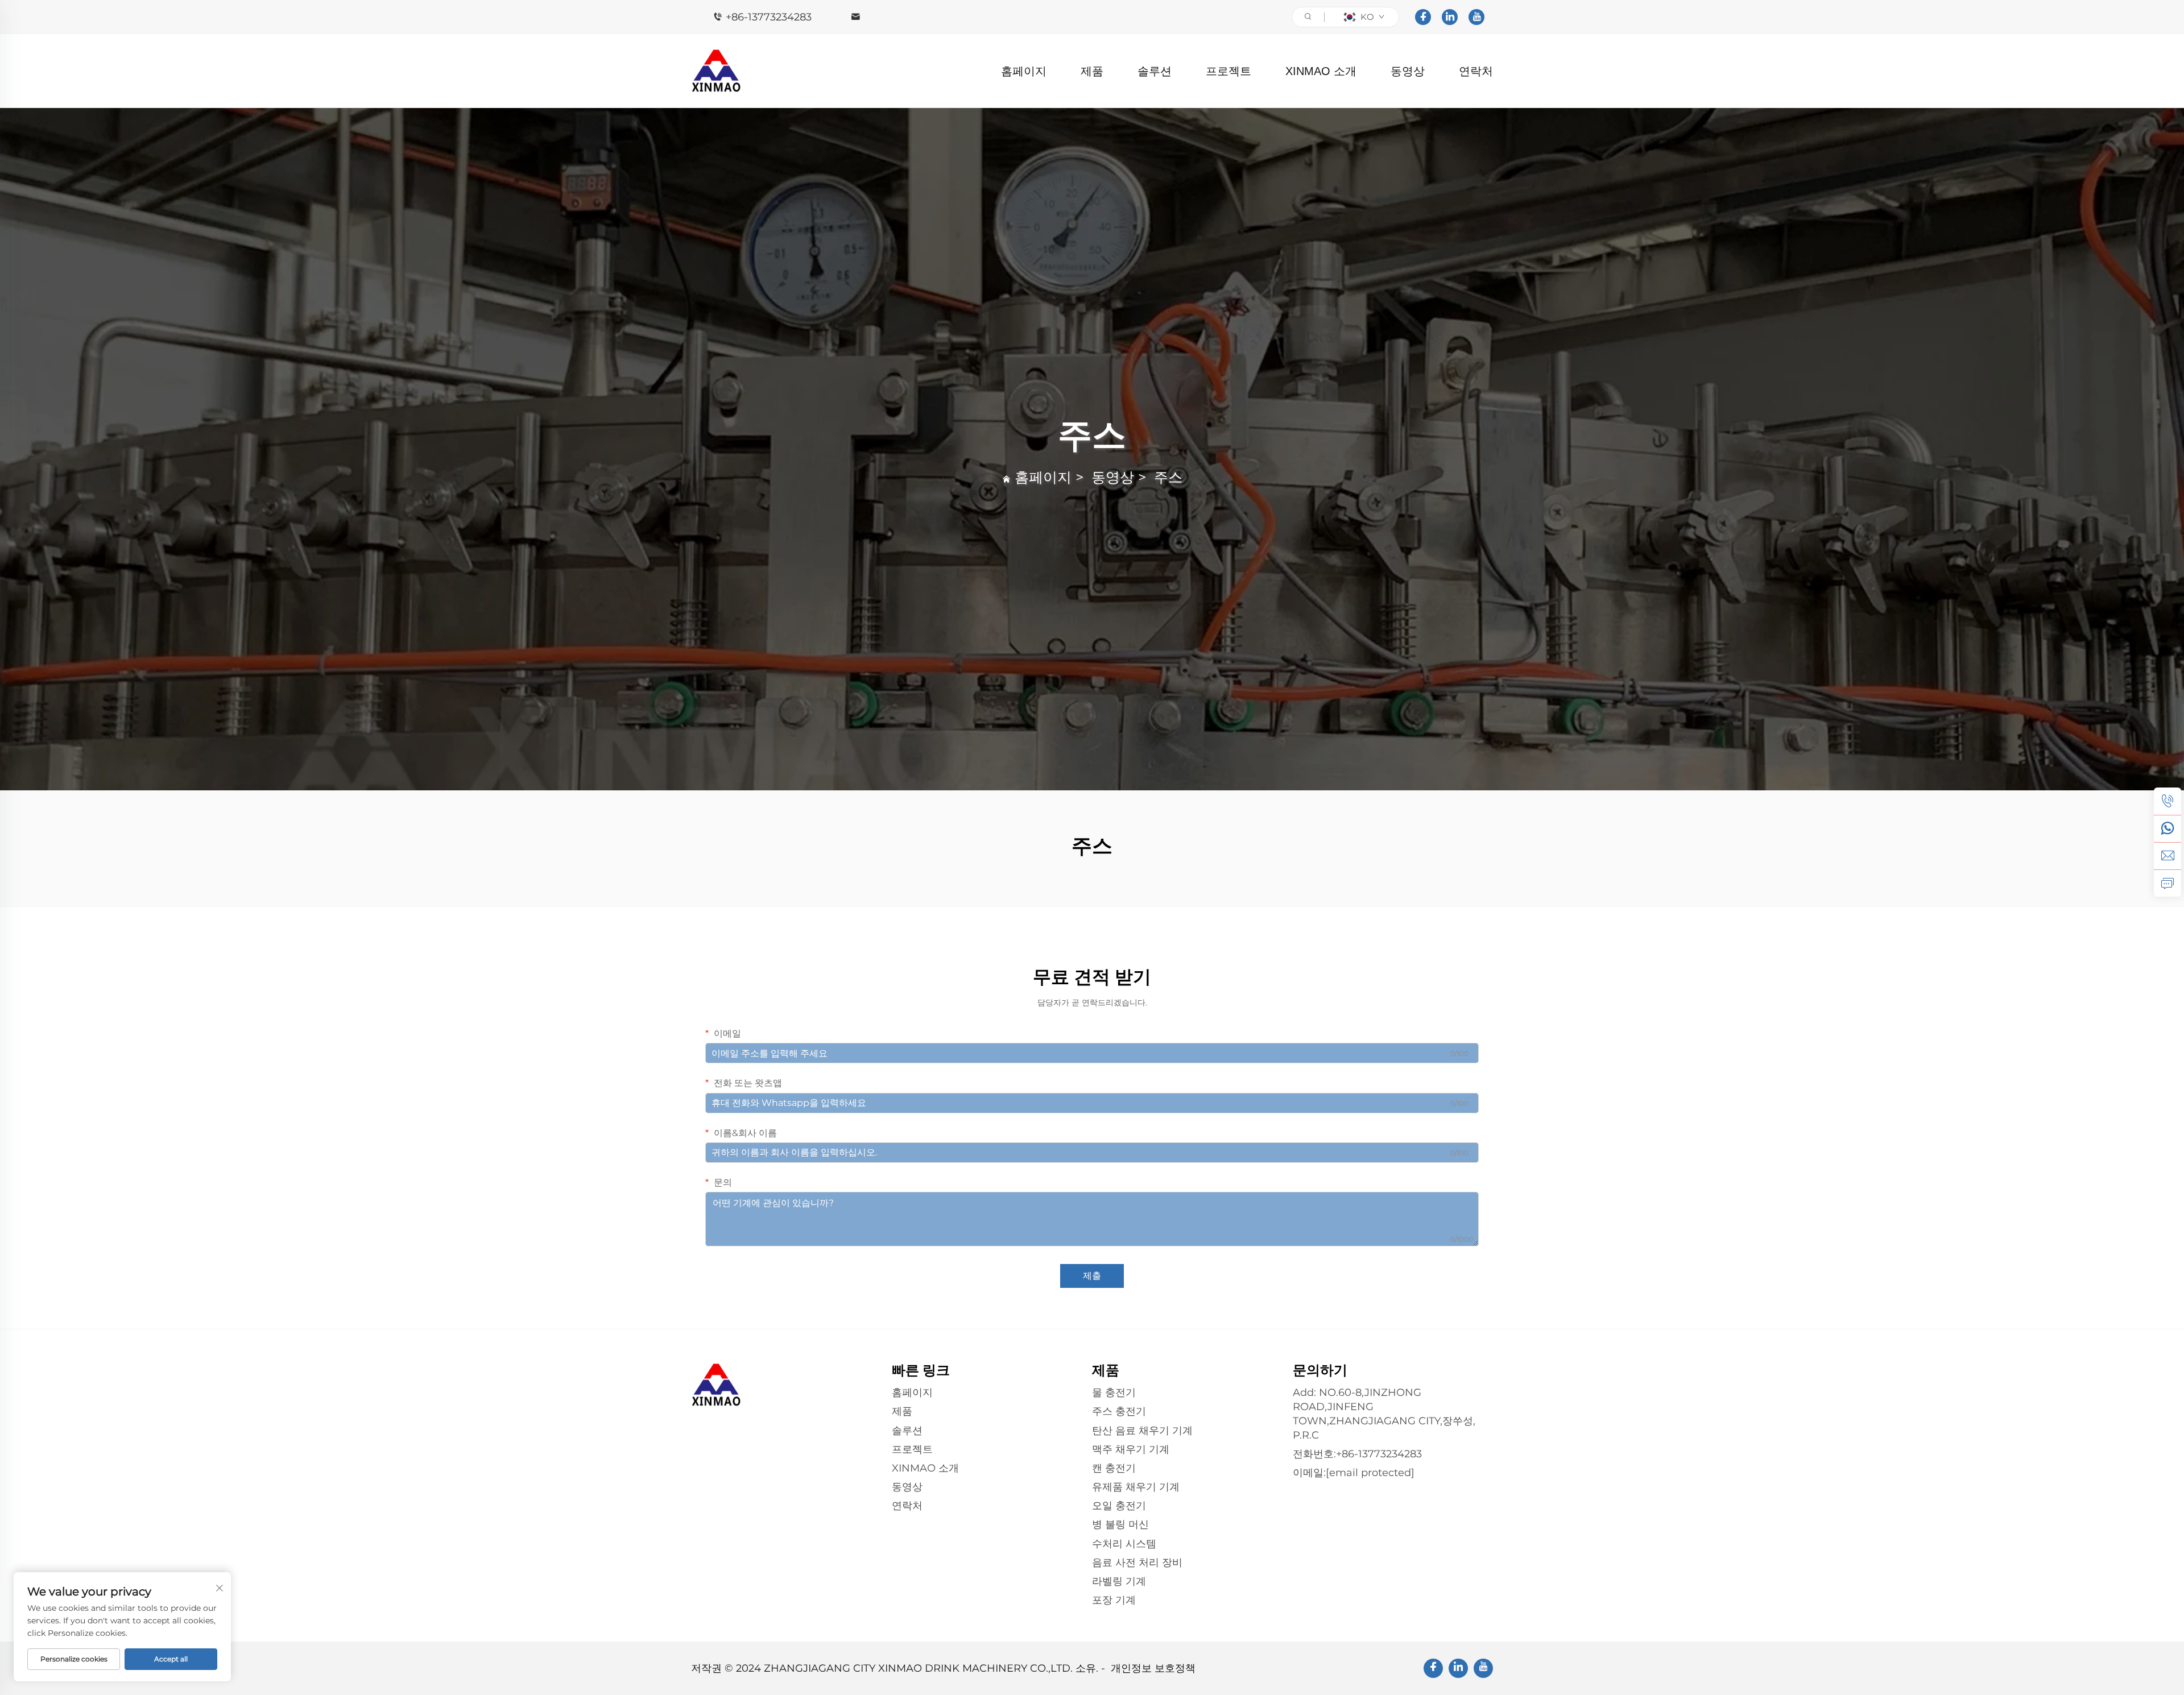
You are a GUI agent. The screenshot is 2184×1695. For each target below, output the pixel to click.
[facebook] (1423, 17)
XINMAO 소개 (1321, 71)
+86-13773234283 (769, 17)
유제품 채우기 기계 (1136, 1487)
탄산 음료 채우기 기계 (1142, 1431)
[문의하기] (2168, 883)
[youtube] (1476, 17)
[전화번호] (2168, 801)
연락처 (1476, 71)
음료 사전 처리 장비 (1137, 1563)
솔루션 (1155, 71)
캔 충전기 (1114, 1468)
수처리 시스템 (1124, 1544)
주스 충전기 (1119, 1411)
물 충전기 (1114, 1393)
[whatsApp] (2168, 828)
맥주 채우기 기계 (1131, 1449)
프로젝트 (1228, 71)
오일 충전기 (1119, 1506)
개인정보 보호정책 (1153, 1668)
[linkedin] (1450, 17)
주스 (1168, 477)
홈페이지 (1024, 71)
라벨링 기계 (1119, 1581)
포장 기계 (1114, 1600)
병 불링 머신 (1120, 1524)
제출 (1092, 1276)
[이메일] (2168, 856)
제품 (1092, 71)
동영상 (1408, 71)
